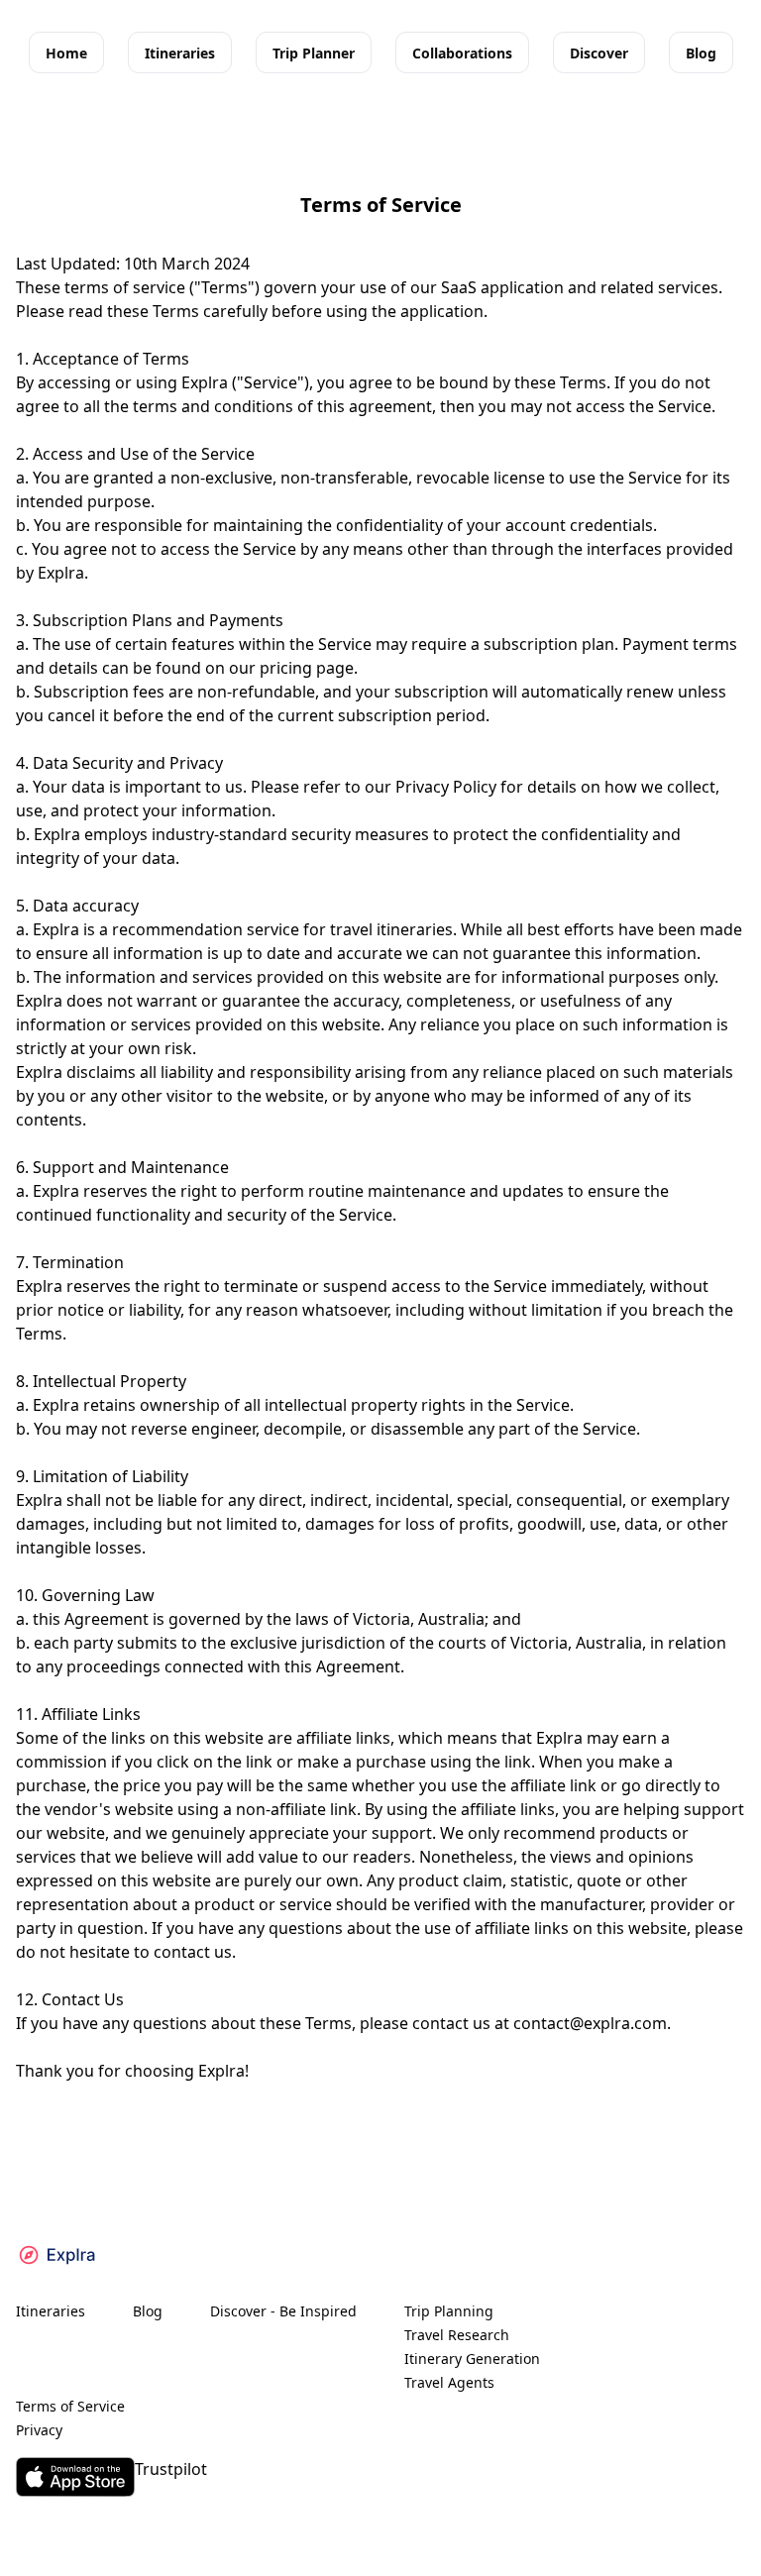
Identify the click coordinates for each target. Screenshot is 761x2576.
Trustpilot (171, 2469)
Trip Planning (449, 2311)
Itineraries (180, 53)
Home (66, 53)
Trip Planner (314, 53)
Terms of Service (70, 2406)
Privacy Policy (446, 787)
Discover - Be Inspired (283, 2311)
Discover (599, 53)
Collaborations (462, 53)
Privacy (39, 2430)
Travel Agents (449, 2382)
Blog (701, 53)
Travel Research (457, 2335)
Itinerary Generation (472, 2359)
